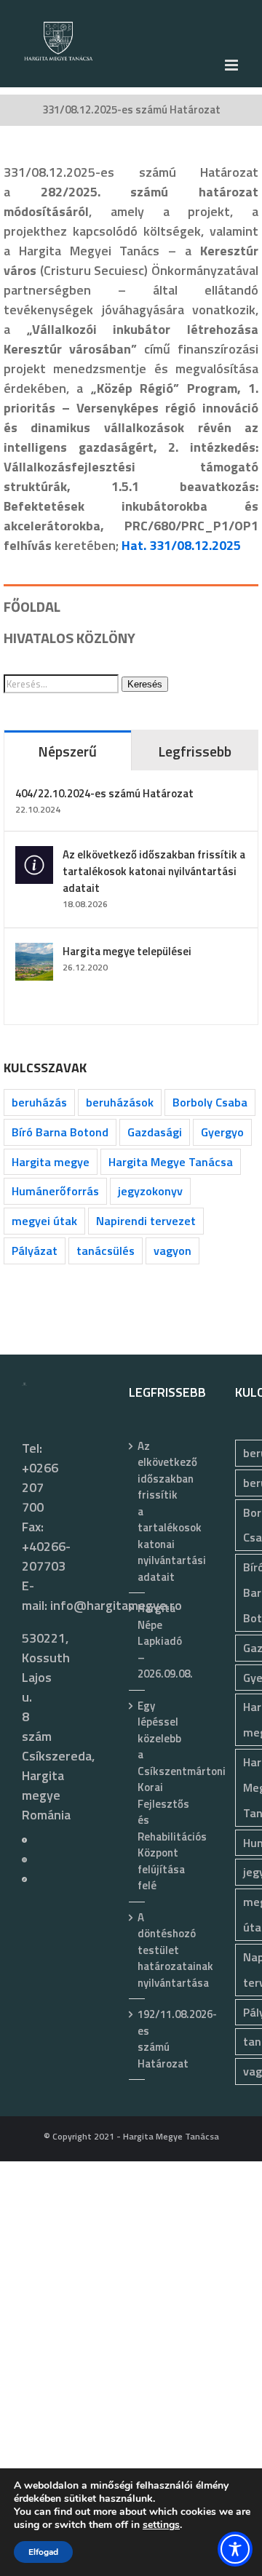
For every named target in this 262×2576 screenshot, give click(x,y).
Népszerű (67, 751)
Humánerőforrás (55, 1191)
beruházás (39, 1102)
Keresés (145, 684)
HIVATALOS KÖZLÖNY (70, 638)
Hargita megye (51, 1162)
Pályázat (35, 1251)
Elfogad (43, 2552)
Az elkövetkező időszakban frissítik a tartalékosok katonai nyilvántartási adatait (154, 871)
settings (161, 2525)
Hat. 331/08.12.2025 (181, 545)
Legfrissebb (195, 751)
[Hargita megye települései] (34, 953)
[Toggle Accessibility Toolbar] (235, 2549)
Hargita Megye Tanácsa (171, 1162)
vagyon (172, 1251)
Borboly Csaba (210, 1102)
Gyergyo (222, 1132)
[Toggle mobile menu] (233, 65)
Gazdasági (155, 1132)
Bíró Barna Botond (60, 1132)
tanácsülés (106, 1251)
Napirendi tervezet (146, 1221)
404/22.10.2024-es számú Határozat (104, 793)
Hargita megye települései (127, 951)
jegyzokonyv (150, 1191)
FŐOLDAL (32, 606)
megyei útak (44, 1221)
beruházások (120, 1102)
